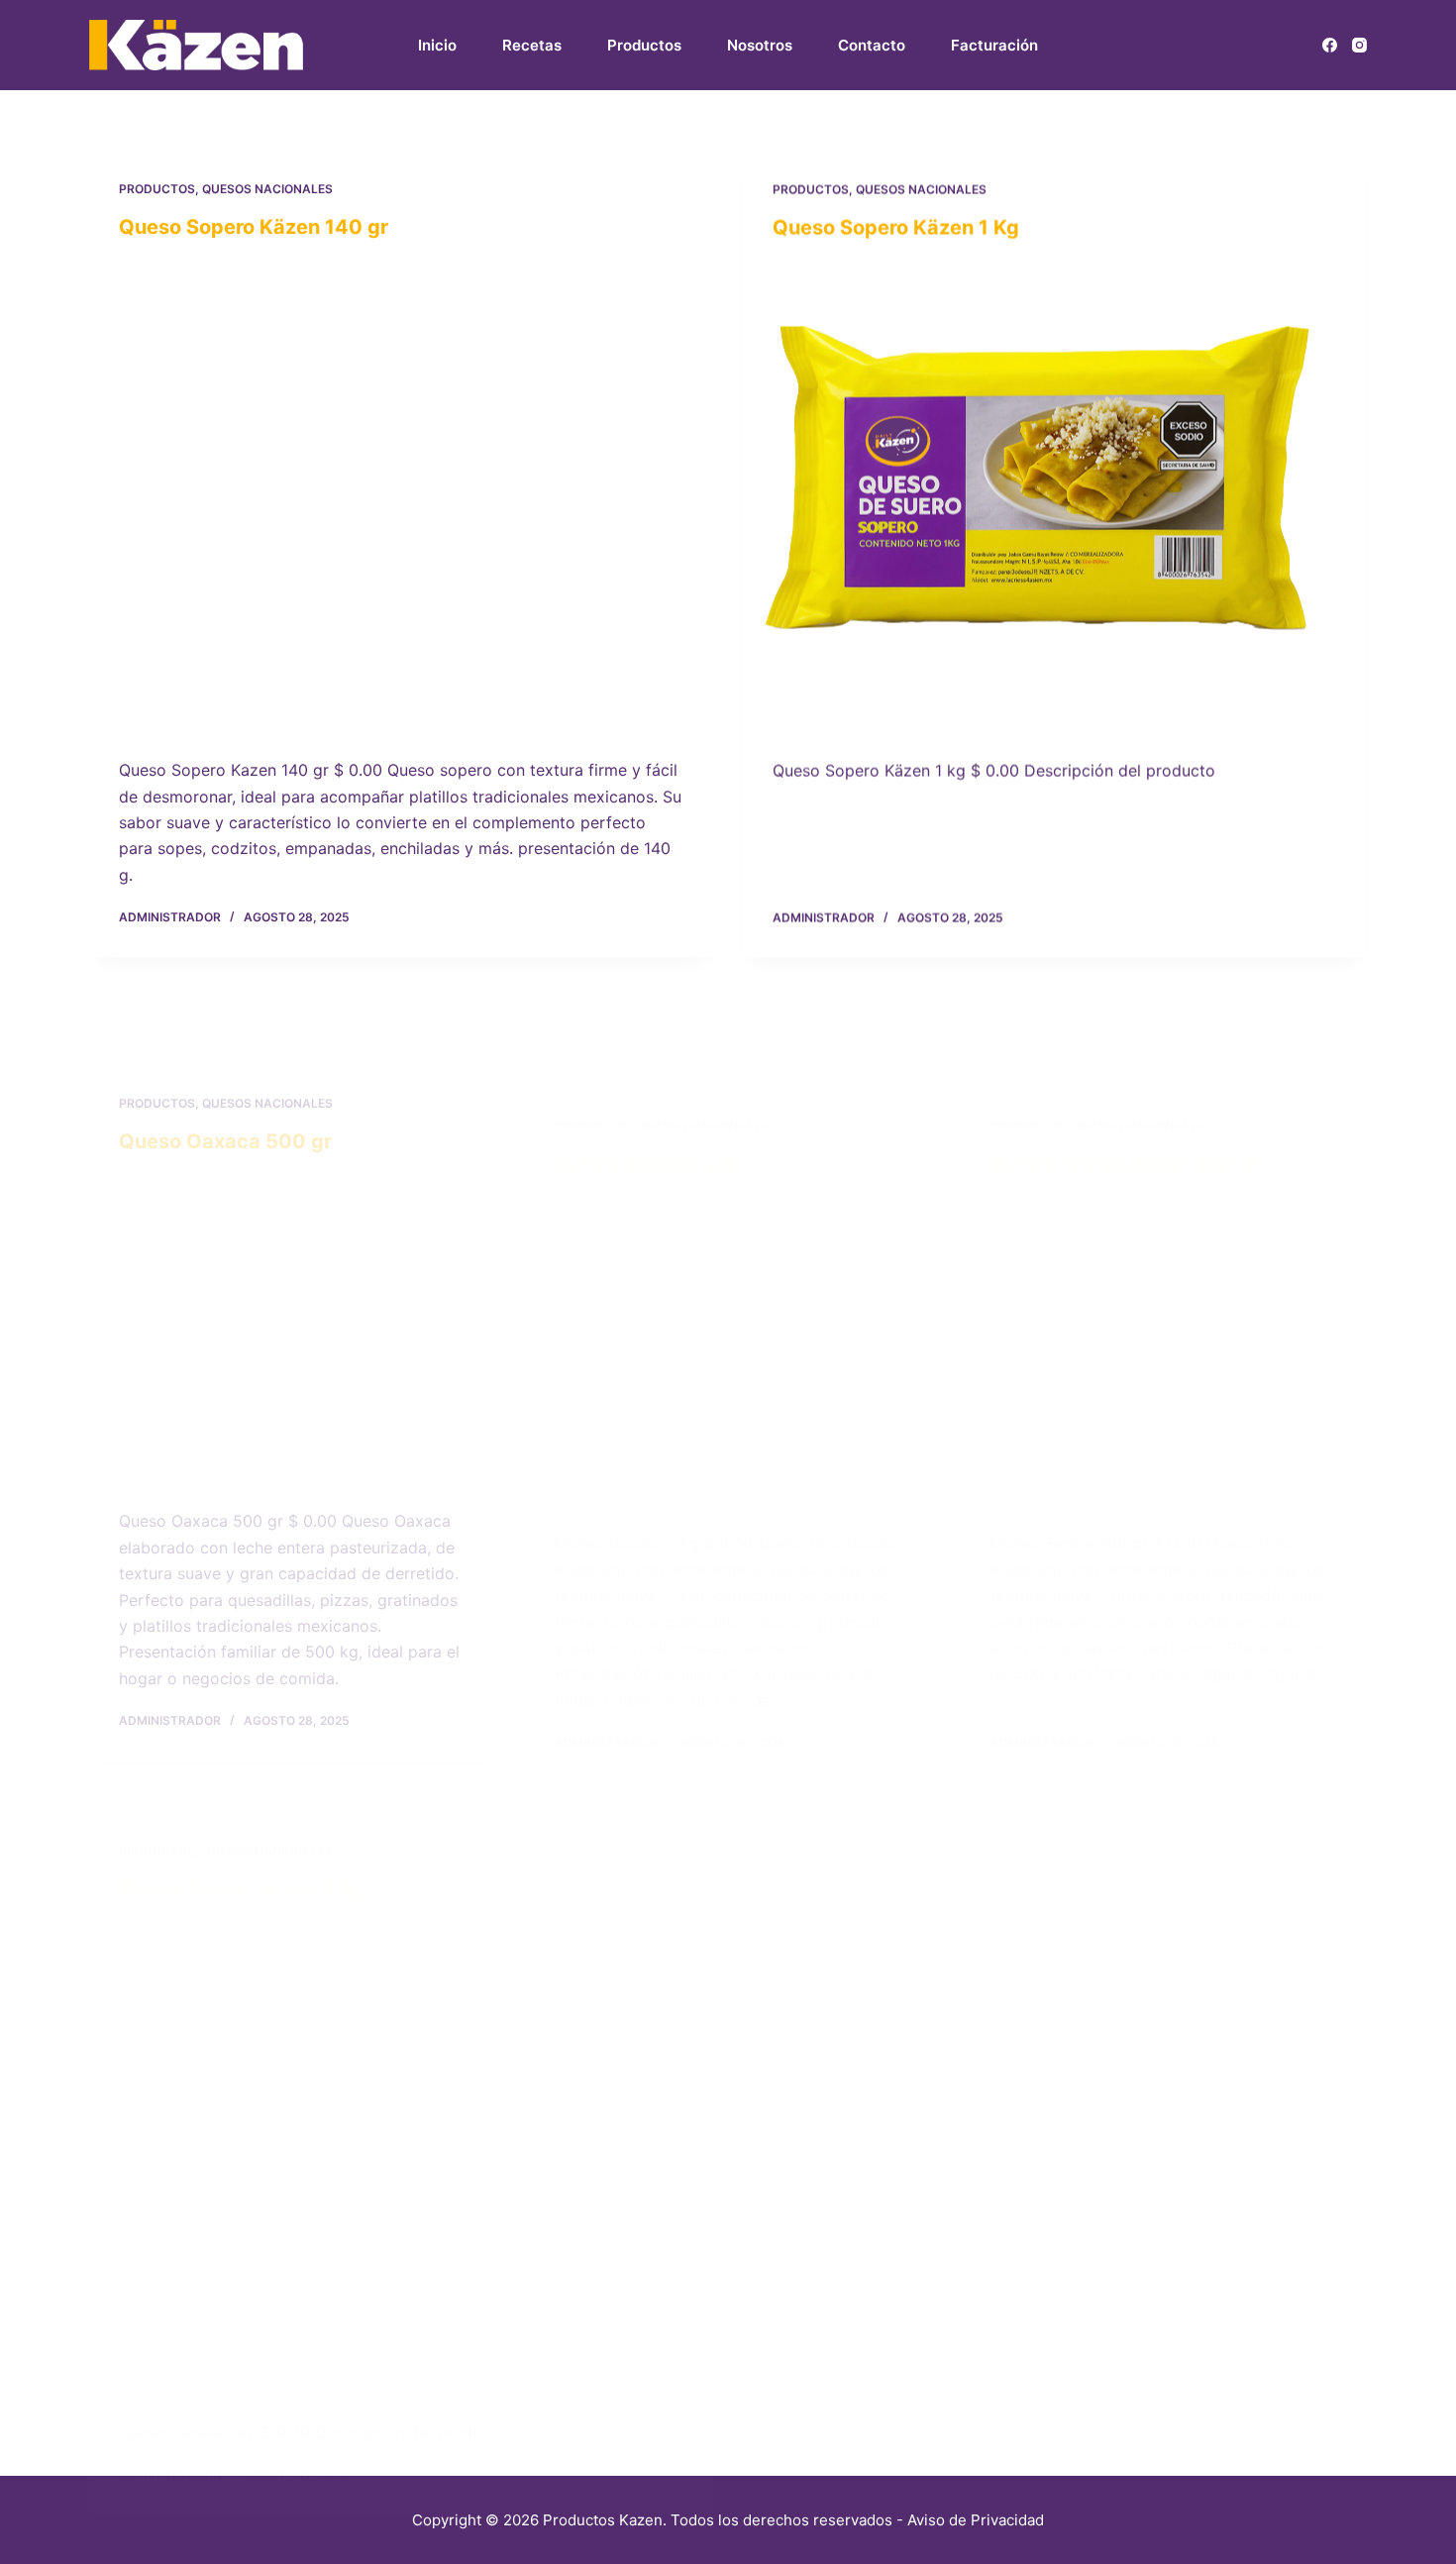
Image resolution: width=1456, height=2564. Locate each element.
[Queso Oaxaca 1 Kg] (728, 1250)
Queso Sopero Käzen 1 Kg (896, 227)
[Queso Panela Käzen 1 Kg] (401, 2090)
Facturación (994, 45)
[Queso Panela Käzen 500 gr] (1164, 1255)
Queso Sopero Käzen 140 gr (254, 227)
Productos (644, 45)
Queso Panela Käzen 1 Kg (241, 1823)
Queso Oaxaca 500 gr (225, 1064)
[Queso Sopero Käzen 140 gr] (401, 494)
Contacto (872, 45)
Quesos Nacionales (267, 189)
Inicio (437, 45)
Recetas (532, 45)
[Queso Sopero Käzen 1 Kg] (1055, 494)
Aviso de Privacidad (976, 2520)
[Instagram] (1359, 45)
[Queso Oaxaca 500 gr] (292, 1249)
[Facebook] (1330, 45)
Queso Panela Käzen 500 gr (1125, 1070)
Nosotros (760, 45)
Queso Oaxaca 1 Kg (648, 1065)
